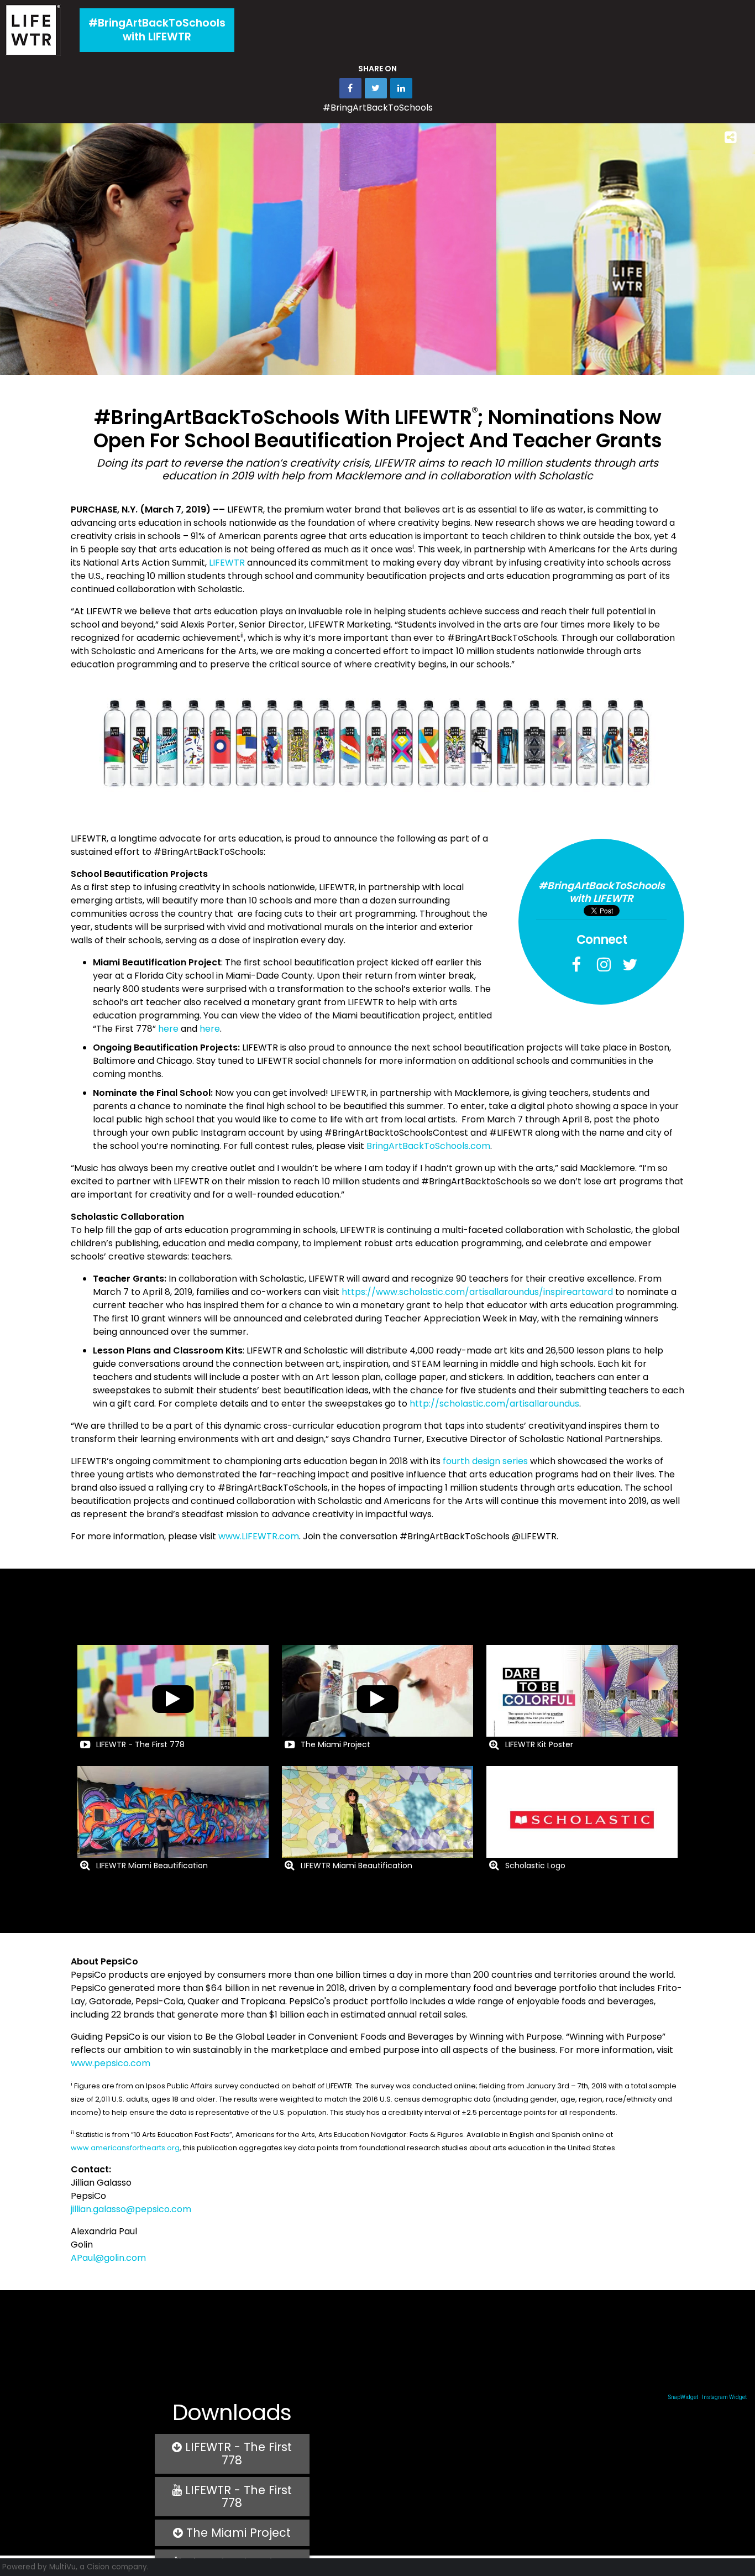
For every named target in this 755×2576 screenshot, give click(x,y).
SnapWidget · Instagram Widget (707, 2397)
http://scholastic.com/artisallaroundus (494, 1404)
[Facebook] (576, 963)
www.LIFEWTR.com (259, 1536)
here (168, 1029)
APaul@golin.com (108, 2258)
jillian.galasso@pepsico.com (131, 2209)
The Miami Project (237, 2533)
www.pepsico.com (111, 2063)
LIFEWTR (227, 563)
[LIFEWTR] (33, 30)
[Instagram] (601, 963)
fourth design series (485, 1461)
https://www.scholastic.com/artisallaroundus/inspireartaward (477, 1292)
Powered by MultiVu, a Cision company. (75, 2567)
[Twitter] (627, 963)
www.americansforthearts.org (125, 2148)
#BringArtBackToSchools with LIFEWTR (157, 30)
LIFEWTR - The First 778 (237, 2454)
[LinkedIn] (401, 88)
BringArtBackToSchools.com (428, 1146)
